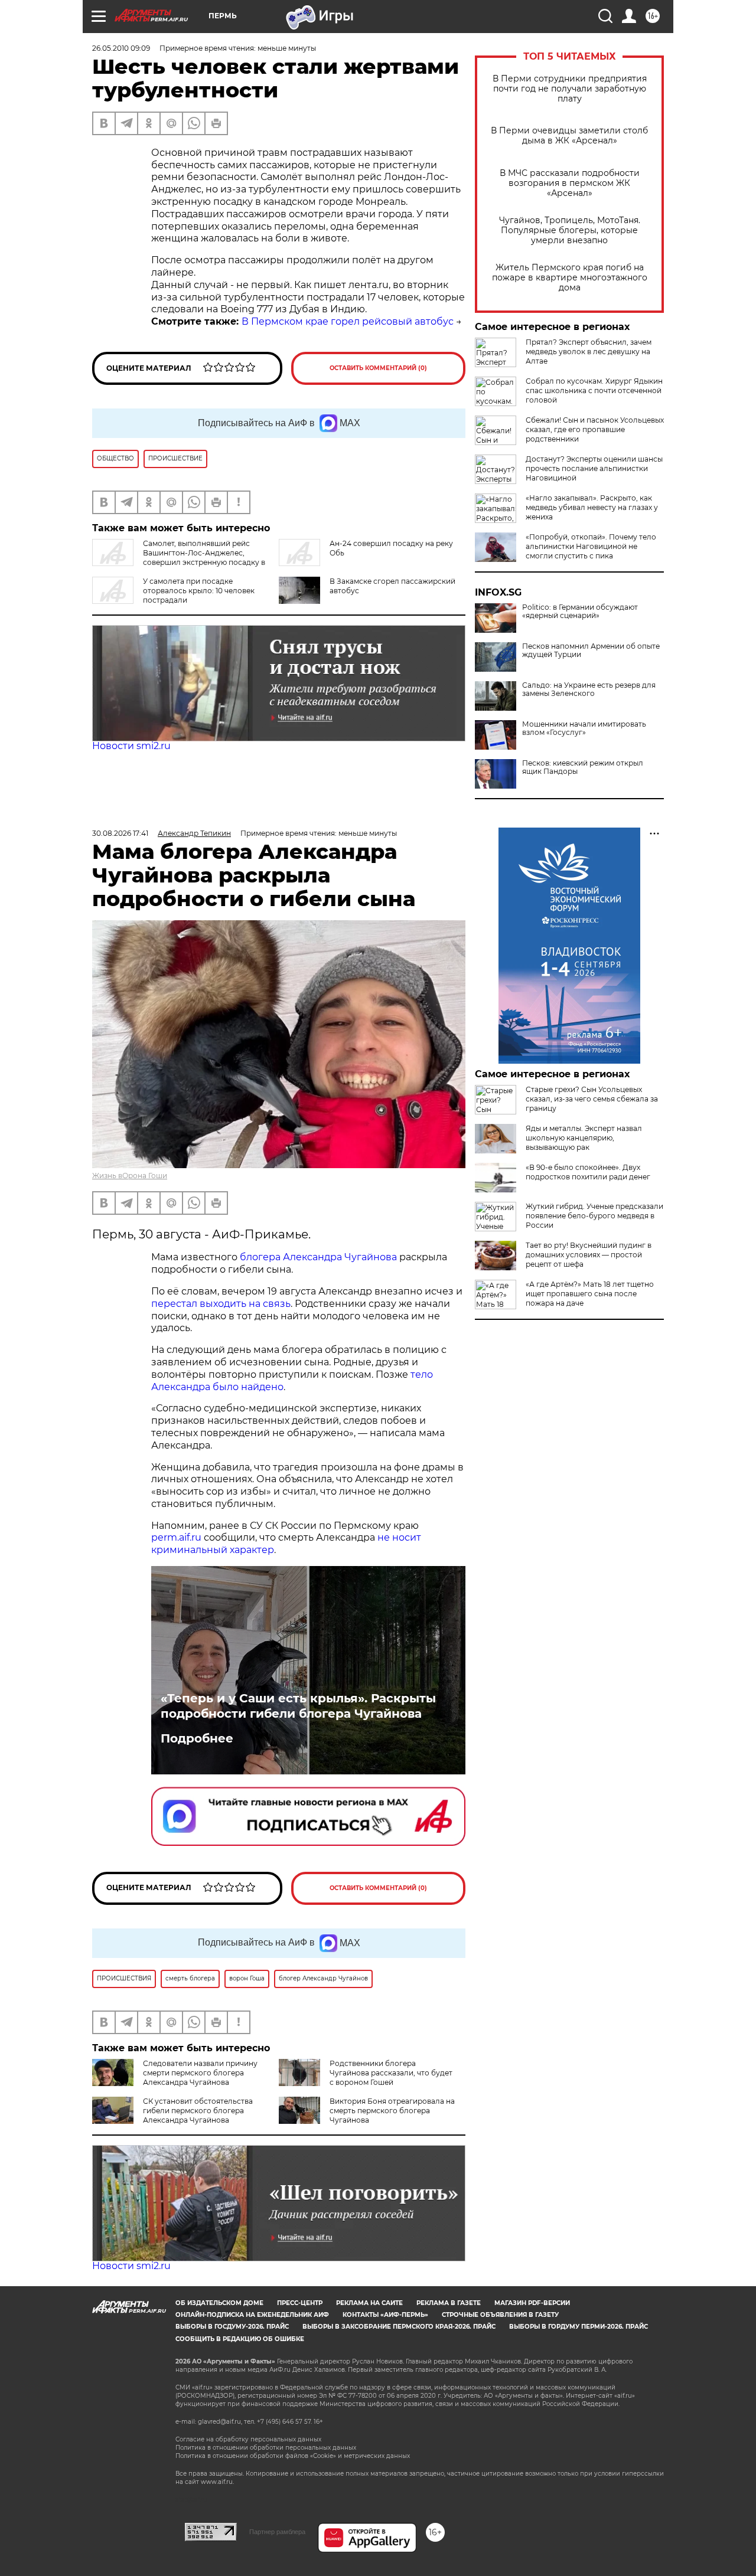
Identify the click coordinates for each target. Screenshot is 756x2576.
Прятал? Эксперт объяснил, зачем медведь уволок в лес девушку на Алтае (589, 352)
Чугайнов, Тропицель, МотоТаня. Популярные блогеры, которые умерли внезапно (570, 231)
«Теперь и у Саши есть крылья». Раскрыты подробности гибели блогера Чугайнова (298, 1706)
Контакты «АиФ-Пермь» (385, 2315)
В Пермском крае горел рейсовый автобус (348, 321)
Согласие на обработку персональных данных (248, 2439)
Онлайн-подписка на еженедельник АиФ (252, 2315)
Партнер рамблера (277, 2532)
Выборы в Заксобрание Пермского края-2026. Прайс (399, 2327)
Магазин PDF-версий (532, 2303)
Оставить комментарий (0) (378, 368)
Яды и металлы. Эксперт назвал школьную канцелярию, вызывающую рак (584, 1138)
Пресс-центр (300, 2303)
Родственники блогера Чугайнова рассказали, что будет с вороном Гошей (391, 2073)
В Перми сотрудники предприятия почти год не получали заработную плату (570, 89)
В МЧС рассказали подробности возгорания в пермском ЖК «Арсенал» (570, 183)
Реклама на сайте (369, 2303)
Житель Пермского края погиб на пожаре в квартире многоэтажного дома (570, 278)
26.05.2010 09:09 (121, 48)
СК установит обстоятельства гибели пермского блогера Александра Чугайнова (198, 2111)
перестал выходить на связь (221, 1304)
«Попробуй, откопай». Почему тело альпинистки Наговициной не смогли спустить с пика (591, 546)
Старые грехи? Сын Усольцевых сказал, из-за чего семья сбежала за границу (592, 1099)
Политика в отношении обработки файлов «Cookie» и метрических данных (293, 2456)
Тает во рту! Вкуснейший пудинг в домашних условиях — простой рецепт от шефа (589, 1255)
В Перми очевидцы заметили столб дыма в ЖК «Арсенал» (569, 136)
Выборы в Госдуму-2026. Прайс (232, 2327)
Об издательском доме (219, 2303)
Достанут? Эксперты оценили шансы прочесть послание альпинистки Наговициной (594, 468)
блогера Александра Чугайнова (318, 1257)
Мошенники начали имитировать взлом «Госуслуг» (584, 728)
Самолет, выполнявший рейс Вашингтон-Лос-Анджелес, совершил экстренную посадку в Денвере (179, 558)
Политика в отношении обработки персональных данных (266, 2448)
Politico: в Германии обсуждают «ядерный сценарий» (580, 612)
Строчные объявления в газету (500, 2315)
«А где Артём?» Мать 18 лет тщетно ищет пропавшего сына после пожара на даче (590, 1294)
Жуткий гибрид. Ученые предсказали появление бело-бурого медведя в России (594, 1216)
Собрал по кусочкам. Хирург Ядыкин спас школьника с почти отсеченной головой (594, 390)
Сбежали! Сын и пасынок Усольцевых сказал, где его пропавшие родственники (595, 429)
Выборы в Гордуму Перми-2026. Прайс (579, 2327)
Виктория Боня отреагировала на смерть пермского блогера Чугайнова (392, 2111)
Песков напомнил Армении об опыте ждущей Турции (591, 650)
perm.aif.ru (176, 1537)
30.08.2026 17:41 (120, 833)
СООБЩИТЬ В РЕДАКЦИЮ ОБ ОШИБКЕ (240, 2339)
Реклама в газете (449, 2303)
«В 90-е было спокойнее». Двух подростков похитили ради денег (588, 1172)
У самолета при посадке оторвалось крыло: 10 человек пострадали (199, 591)
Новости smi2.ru (131, 746)
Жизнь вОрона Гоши (130, 1176)
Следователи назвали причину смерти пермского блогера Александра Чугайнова (200, 2073)
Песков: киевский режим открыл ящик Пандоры (583, 767)
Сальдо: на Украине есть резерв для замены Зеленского (589, 689)
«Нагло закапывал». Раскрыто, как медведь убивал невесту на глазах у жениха (592, 507)
